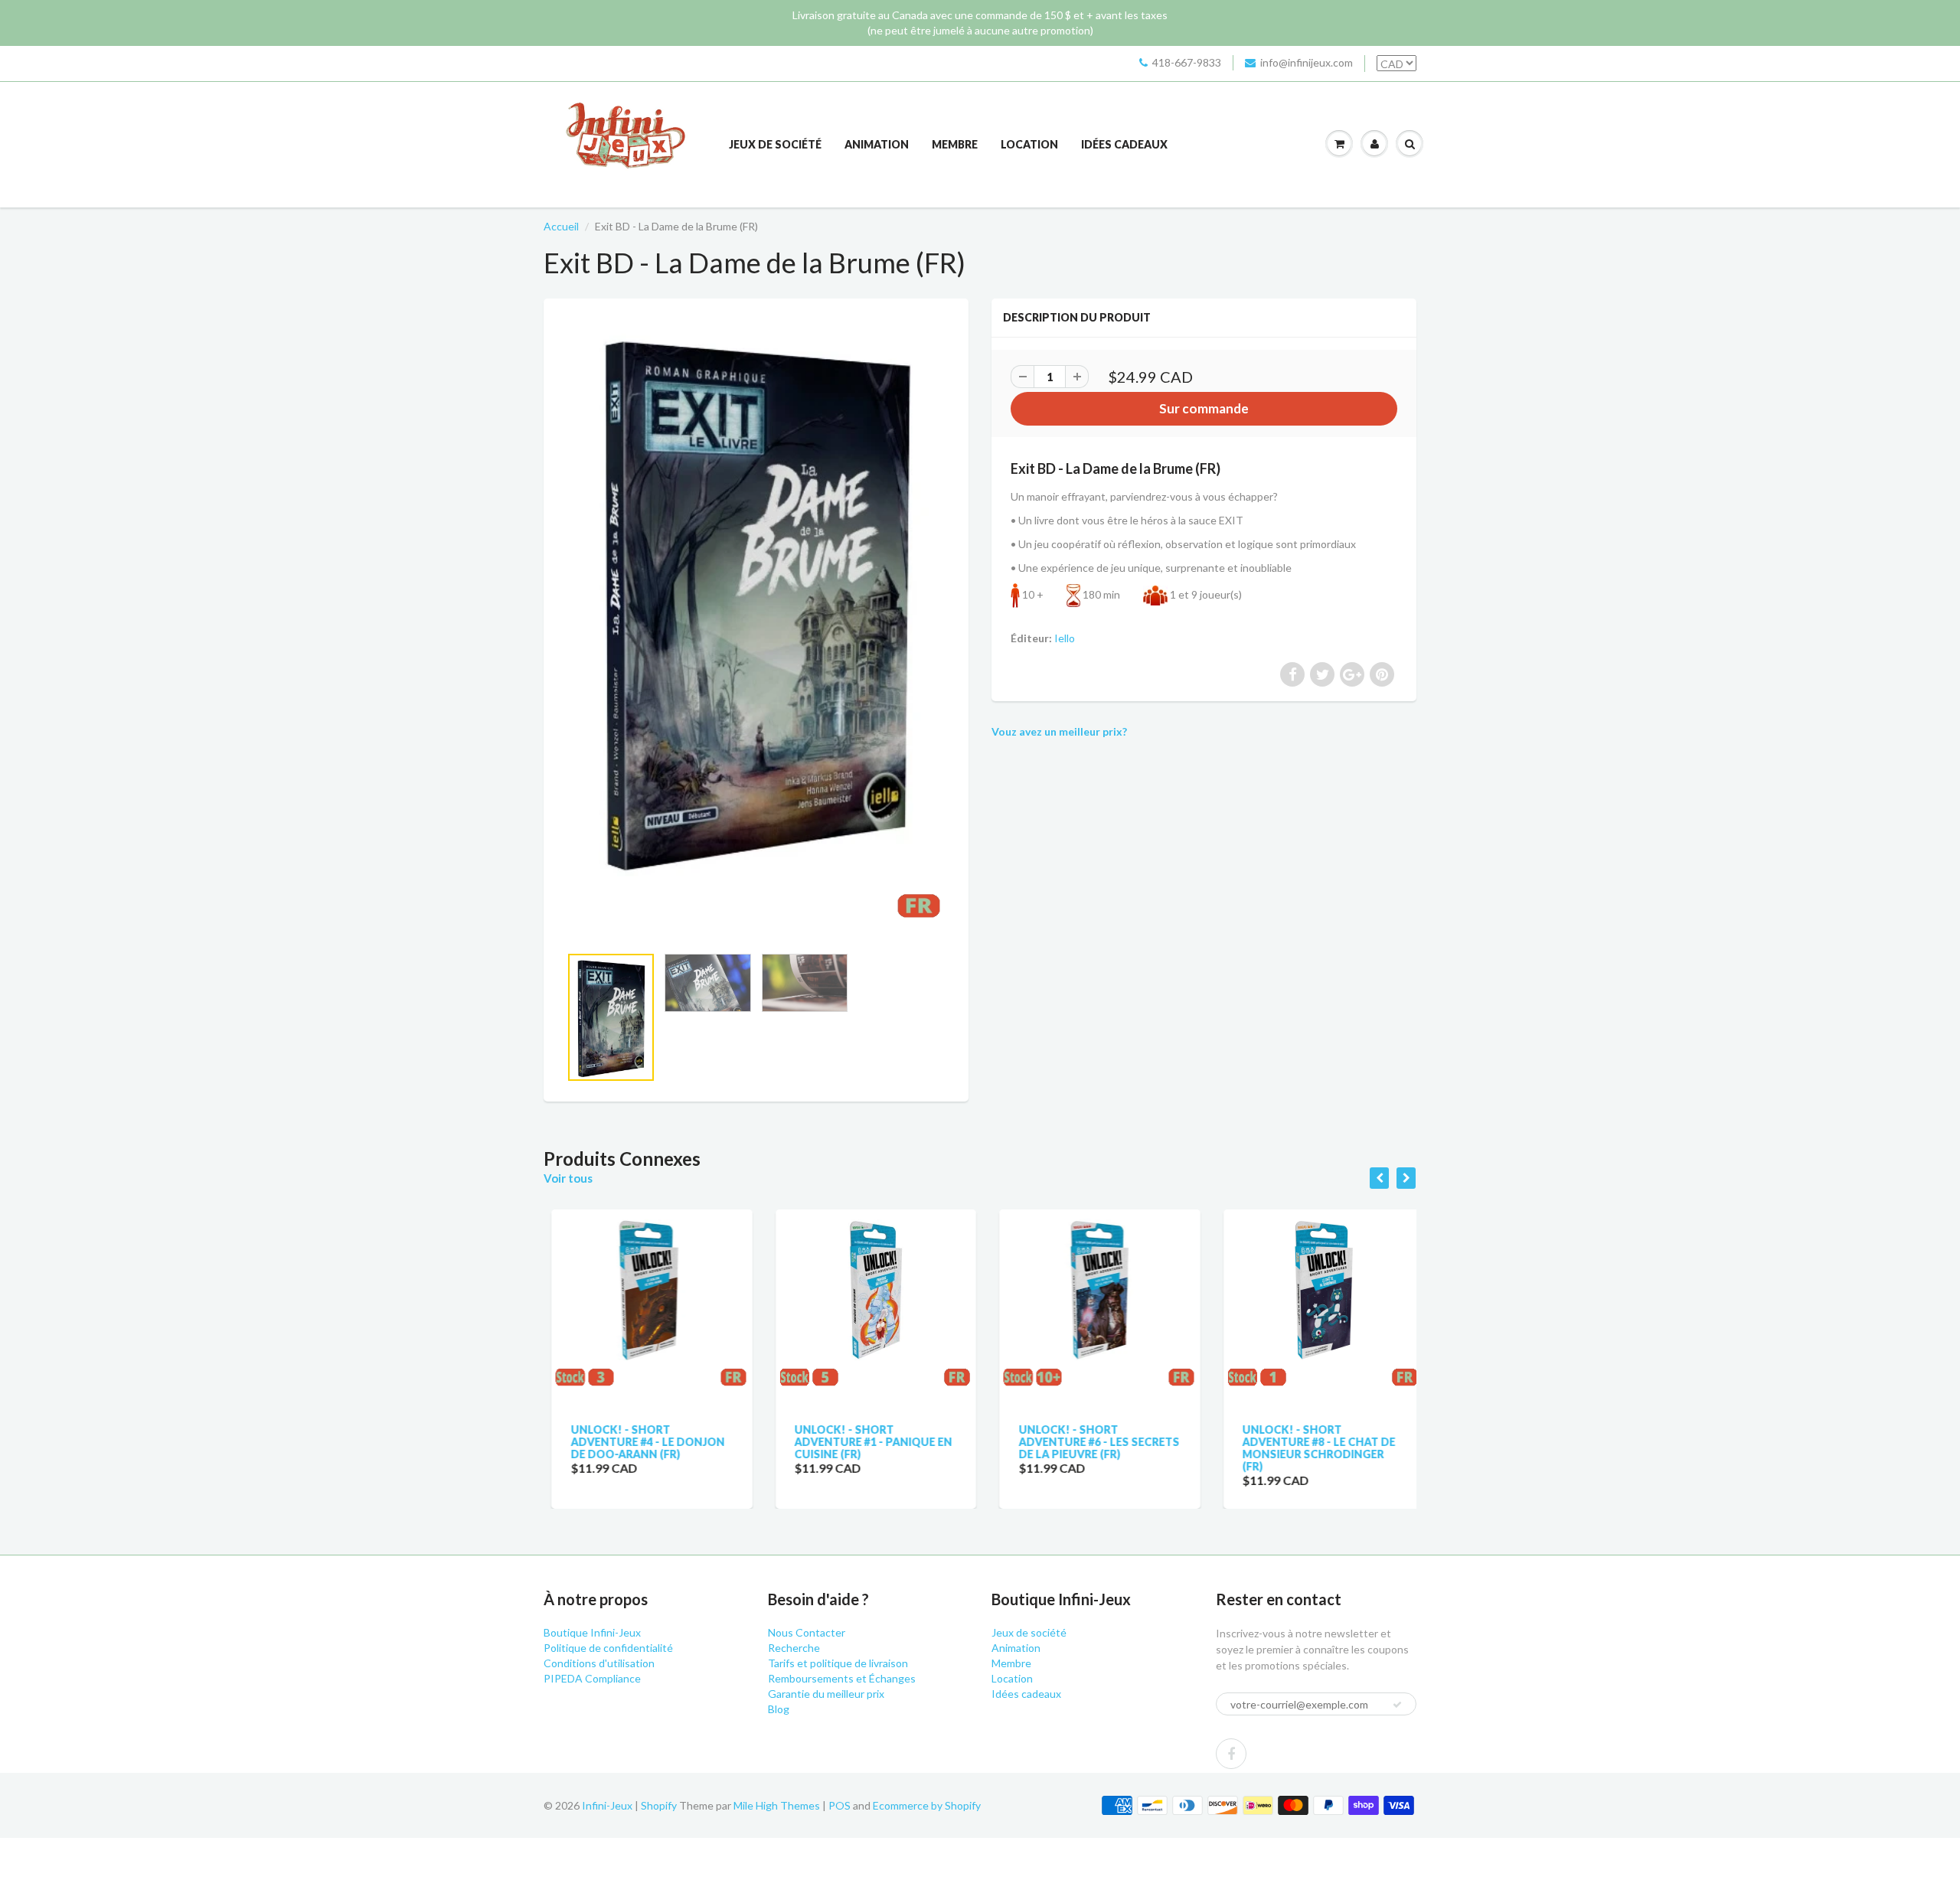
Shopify (659, 1805)
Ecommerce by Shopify (927, 1805)
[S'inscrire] (1397, 1705)
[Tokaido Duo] (756, 629)
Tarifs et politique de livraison (838, 1663)
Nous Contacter (807, 1632)
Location (1029, 144)
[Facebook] (1231, 1754)
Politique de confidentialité (608, 1648)
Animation (877, 144)
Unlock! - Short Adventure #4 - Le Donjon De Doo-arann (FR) (640, 1442)
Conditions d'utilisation (599, 1663)
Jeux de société (775, 144)
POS (840, 1805)
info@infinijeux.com (1307, 62)
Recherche (794, 1648)
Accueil (561, 226)
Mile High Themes (777, 1805)
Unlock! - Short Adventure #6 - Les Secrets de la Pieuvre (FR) (1091, 1442)
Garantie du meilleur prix (826, 1694)
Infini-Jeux (607, 1805)
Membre (955, 144)
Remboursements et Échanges (842, 1678)
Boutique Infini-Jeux (592, 1632)
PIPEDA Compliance (592, 1678)
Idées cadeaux (1124, 144)
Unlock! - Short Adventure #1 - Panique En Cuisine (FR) (866, 1442)
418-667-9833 (1187, 62)
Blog (779, 1709)
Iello (1065, 638)
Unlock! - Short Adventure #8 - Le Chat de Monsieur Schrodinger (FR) (1312, 1448)
